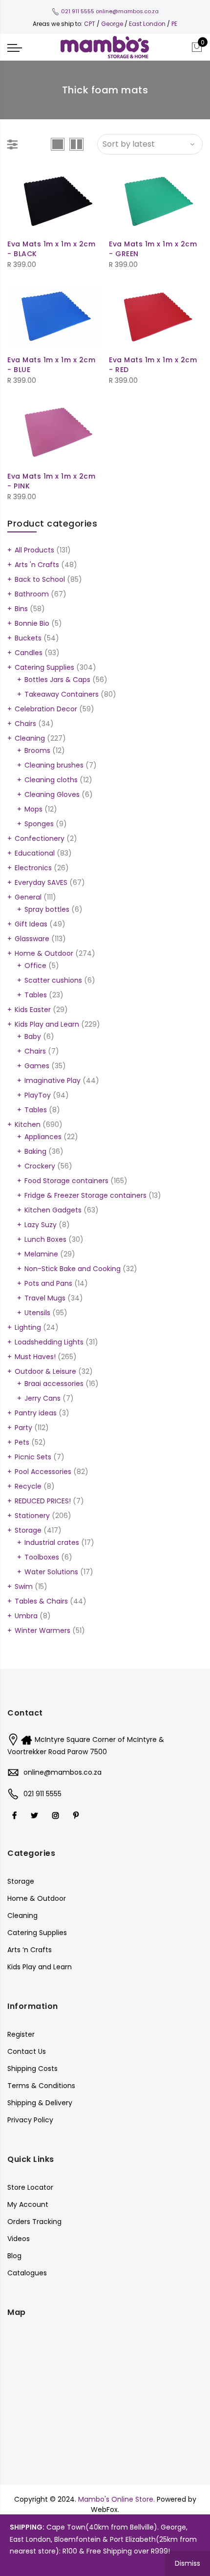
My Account (28, 2204)
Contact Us (27, 2051)
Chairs (25, 724)
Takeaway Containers (62, 694)
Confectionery (40, 838)
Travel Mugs (45, 1298)
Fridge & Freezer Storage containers (85, 1195)
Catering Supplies (44, 667)
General (28, 897)
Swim (24, 1586)
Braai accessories (54, 1384)
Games (37, 1066)
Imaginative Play (52, 1080)
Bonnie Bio (32, 623)
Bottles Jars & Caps (57, 680)
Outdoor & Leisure (45, 1371)
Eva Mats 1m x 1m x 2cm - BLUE (51, 365)
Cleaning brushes (54, 765)
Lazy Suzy (41, 1225)
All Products (34, 550)
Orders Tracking (34, 2222)
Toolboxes (42, 1557)
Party (23, 1428)
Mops (33, 809)
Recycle (28, 1486)
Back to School (40, 579)
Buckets (28, 638)
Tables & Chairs (41, 1601)
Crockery (40, 1166)
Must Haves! (35, 1357)
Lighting (28, 1327)
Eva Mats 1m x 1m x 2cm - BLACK (51, 249)
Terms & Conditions (41, 2086)
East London (148, 24)
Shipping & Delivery (40, 2103)
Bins (21, 609)
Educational (35, 853)
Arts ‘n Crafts (30, 1950)
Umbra (26, 1616)
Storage (28, 1530)
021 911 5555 (78, 11)
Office (35, 966)
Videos (19, 2239)
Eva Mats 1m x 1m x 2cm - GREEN (153, 249)
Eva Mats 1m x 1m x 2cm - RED (153, 365)
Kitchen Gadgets (53, 1210)
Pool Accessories (43, 1472)
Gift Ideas (31, 924)
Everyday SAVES (41, 882)
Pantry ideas (36, 1413)
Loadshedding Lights (49, 1342)
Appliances (43, 1137)
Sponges (39, 824)
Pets (22, 1442)
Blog (14, 2256)
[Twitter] (36, 1815)
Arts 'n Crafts (37, 565)
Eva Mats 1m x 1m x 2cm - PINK (51, 481)
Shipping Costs (32, 2069)
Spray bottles (47, 909)
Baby (33, 1036)
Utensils (37, 1313)
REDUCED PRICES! (43, 1501)
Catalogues (27, 2273)
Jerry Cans (42, 1398)
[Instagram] (57, 1815)
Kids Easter (33, 1010)
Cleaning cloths (51, 780)
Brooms (37, 750)
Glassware (32, 939)
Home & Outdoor (44, 953)
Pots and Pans (48, 1283)
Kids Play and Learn (47, 1024)
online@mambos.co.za (127, 11)
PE (174, 24)
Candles (29, 653)
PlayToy (38, 1095)
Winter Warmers (42, 1630)
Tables (36, 995)
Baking (35, 1151)
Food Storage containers (66, 1181)
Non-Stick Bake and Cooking (73, 1269)
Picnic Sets (33, 1457)
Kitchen (28, 1124)
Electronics (33, 868)
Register (21, 2034)
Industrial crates (52, 1542)
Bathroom (32, 594)
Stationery (32, 1516)
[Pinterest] (77, 1815)
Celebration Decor (46, 709)
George (112, 24)
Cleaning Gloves (52, 794)
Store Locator (30, 2187)
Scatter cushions (53, 980)
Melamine (41, 1254)
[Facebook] (16, 1815)
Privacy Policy (30, 2120)
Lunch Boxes (45, 1239)
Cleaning (30, 738)
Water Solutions (51, 1572)
